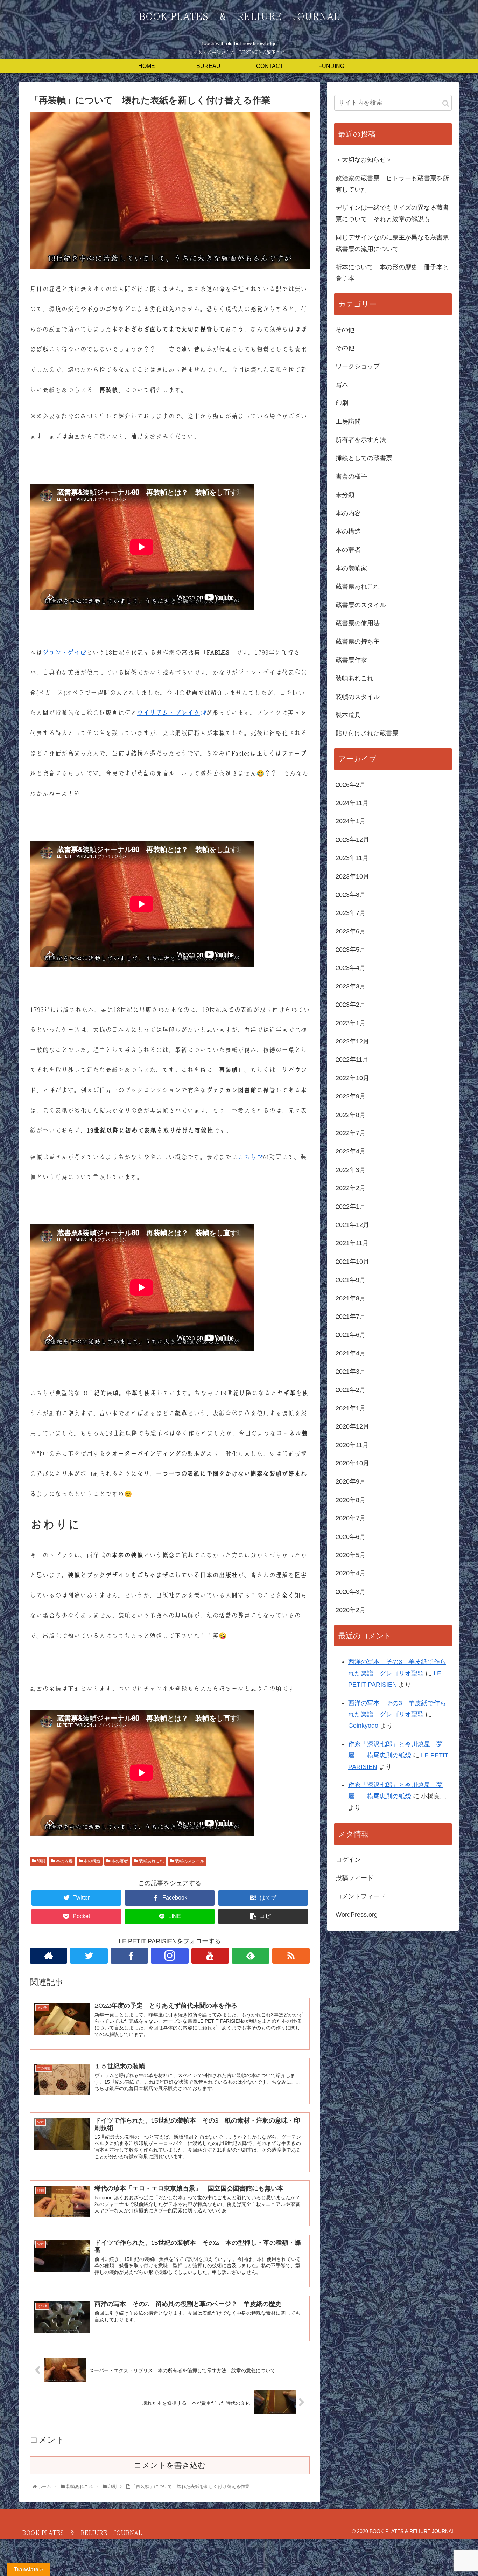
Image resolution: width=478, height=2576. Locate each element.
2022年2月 (351, 1188)
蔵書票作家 (351, 660)
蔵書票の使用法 (358, 623)
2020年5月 (351, 1555)
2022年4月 (351, 1151)
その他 (345, 330)
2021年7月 (351, 1317)
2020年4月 (351, 1573)
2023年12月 (352, 840)
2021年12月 (352, 1225)
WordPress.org (357, 1915)
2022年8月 (351, 1115)
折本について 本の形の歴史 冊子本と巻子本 (392, 273)
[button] (446, 103)
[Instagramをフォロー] (170, 1956)
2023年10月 (352, 876)
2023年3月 (351, 986)
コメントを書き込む (170, 2465)
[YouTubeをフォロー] (210, 1956)
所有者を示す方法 (361, 440)
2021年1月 (351, 1408)
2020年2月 (351, 1610)
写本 (342, 385)
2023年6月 (351, 931)
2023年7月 (351, 913)
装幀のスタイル (189, 1861)
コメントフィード (361, 1896)
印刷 (40, 1861)
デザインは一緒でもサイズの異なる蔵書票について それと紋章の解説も (392, 213)
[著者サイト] (48, 1956)
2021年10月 (352, 1262)
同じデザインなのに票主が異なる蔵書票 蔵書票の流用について (394, 243)
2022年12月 (352, 1041)
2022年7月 (351, 1133)
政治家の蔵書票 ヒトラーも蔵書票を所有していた (392, 184)
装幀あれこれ (151, 1861)
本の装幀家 (351, 568)
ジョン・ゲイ (61, 653)
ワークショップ (358, 366)
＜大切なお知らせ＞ (364, 160)
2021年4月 (351, 1353)
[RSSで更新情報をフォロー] (291, 1956)
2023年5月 (351, 950)
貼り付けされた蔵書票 (367, 733)
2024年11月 (352, 803)
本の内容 (64, 1861)
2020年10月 (352, 1463)
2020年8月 (351, 1500)
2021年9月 (351, 1280)
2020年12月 (352, 1426)
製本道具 (348, 715)
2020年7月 (351, 1518)
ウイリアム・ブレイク (168, 713)
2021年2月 (351, 1390)
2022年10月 (352, 1078)
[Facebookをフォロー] (129, 1956)
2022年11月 (352, 1060)
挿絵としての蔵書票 (364, 458)
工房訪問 (348, 422)
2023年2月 (351, 1005)
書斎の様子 (351, 477)
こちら (247, 1157)
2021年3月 (351, 1372)
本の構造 (92, 1861)
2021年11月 (352, 1243)
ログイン (348, 1860)
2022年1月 (351, 1207)
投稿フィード (354, 1878)
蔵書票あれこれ (358, 586)
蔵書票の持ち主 (358, 641)
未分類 (345, 495)
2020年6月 (351, 1537)
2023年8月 (351, 895)
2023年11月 (352, 858)
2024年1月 (351, 821)
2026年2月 (351, 785)
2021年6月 (351, 1335)
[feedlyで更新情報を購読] (250, 1956)
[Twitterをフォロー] (89, 1956)
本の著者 (119, 1861)
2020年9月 (351, 1481)
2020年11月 (352, 1445)
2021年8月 (351, 1298)
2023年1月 (351, 1023)
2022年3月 (351, 1170)
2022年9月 (351, 1096)
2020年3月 (351, 1592)
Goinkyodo (363, 1726)
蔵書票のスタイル (361, 605)
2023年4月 (351, 968)
